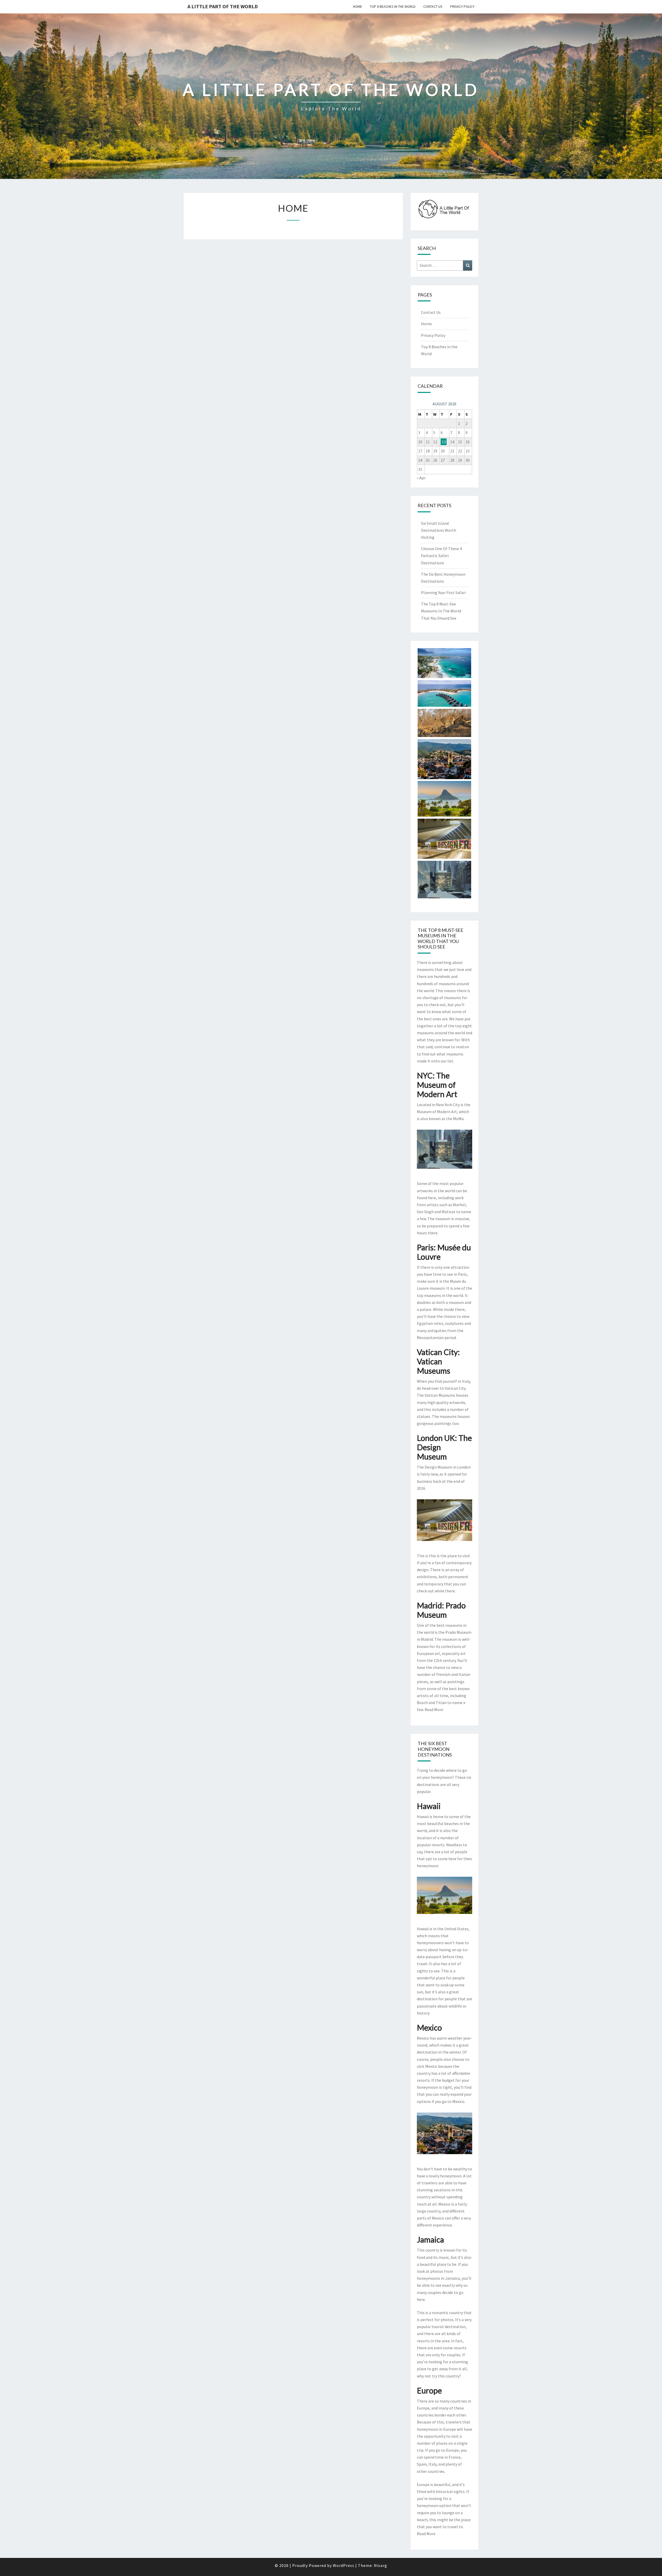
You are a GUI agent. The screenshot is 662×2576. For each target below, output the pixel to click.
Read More (434, 1709)
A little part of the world (223, 6)
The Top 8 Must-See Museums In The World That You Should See (441, 611)
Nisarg (381, 2565)
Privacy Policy (462, 6)
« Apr (421, 478)
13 (444, 442)
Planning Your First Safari (443, 592)
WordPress (344, 2565)
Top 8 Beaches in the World (393, 6)
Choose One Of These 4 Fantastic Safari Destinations (441, 556)
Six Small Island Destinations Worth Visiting (439, 530)
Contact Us (433, 6)
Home (358, 6)
